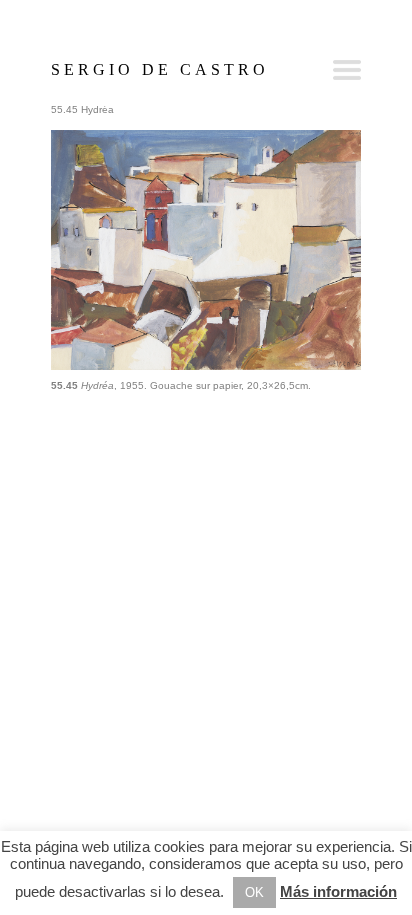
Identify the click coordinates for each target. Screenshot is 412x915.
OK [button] (254, 892)
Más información (338, 891)
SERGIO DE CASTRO (160, 69)
